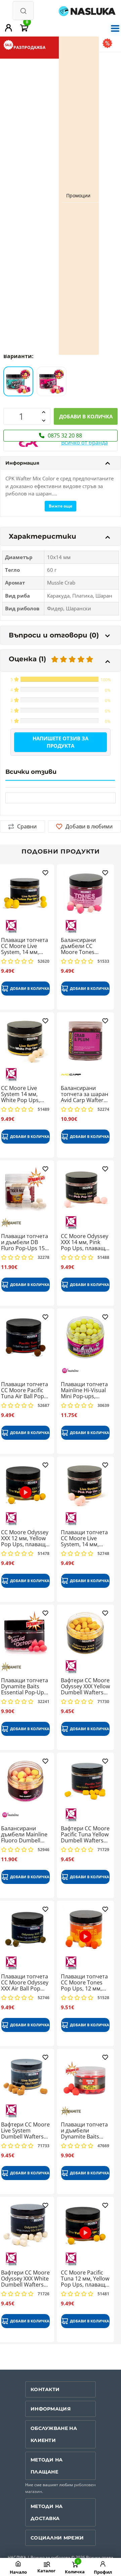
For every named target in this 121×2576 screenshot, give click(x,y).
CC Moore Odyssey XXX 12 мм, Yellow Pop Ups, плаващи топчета (25, 1538)
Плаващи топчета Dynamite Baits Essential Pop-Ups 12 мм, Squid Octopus (25, 1686)
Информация (22, 463)
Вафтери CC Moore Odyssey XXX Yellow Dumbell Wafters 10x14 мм (85, 1686)
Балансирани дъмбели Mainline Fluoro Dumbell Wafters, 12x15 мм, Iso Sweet (25, 1835)
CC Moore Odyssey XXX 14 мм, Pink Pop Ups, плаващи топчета (85, 1242)
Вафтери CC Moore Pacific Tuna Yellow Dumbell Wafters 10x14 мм (85, 1835)
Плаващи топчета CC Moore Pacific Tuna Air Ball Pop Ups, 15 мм (25, 1390)
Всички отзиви (31, 772)
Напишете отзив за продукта (61, 742)
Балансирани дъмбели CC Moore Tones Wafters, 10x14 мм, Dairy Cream (85, 946)
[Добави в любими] (45, 874)
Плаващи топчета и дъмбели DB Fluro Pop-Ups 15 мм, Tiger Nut (25, 1242)
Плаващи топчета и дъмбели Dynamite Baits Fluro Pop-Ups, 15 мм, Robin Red (84, 2131)
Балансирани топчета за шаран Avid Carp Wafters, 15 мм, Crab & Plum (85, 1094)
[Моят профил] (9, 28)
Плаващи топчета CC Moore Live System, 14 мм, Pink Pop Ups (84, 1538)
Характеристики (43, 536)
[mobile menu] (115, 28)
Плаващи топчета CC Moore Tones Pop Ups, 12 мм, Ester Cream (84, 1983)
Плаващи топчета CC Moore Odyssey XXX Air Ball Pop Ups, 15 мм (25, 1983)
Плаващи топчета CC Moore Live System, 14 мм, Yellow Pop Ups (25, 946)
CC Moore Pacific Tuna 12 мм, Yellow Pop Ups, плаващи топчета (85, 2279)
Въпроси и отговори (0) (54, 635)
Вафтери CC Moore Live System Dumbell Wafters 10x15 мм (25, 2131)
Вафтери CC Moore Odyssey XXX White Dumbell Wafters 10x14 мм (25, 2279)
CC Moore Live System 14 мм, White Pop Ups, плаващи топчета (24, 1094)
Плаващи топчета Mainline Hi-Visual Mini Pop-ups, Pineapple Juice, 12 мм (84, 1390)
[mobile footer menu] (47, 2564)
